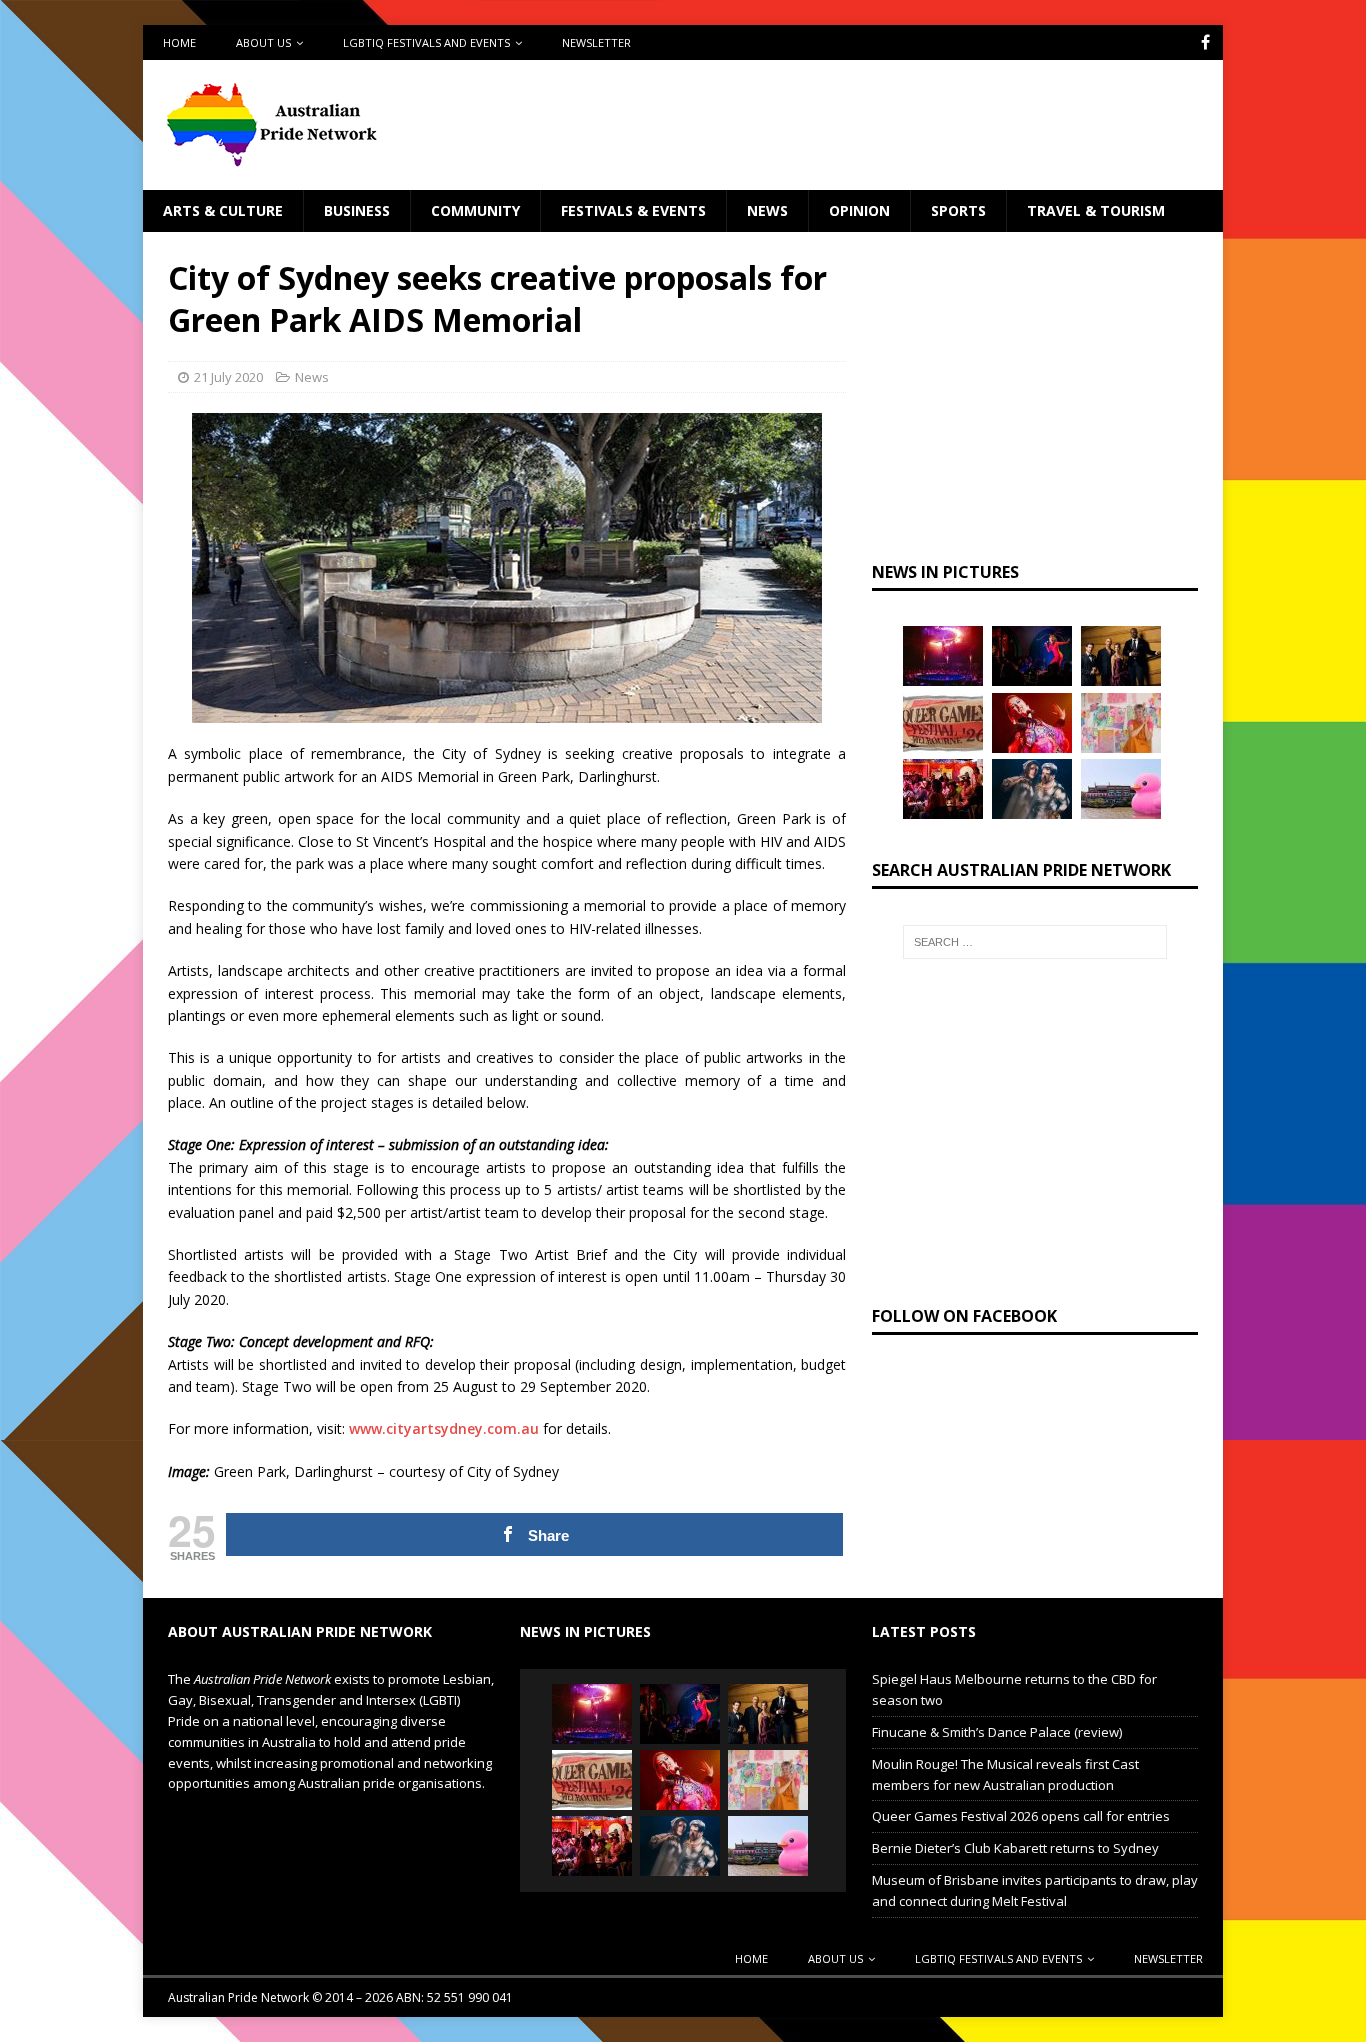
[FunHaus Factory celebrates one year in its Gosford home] (943, 789)
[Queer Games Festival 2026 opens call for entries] (943, 723)
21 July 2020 (228, 377)
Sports (958, 210)
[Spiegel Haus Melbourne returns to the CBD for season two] (943, 656)
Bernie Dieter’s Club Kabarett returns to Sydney (1015, 1848)
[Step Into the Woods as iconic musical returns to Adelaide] (1032, 789)
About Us (263, 42)
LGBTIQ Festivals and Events (426, 42)
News (767, 210)
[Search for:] (1035, 942)
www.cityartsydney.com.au (444, 1428)
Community (475, 210)
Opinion (859, 210)
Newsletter (596, 42)
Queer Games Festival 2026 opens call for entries (1021, 1816)
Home (179, 42)
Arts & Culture (223, 210)
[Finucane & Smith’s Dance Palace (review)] (1032, 656)
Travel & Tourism (1096, 210)
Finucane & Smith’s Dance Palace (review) (997, 1732)
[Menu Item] (1205, 42)
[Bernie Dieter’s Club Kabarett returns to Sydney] (1032, 723)
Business (357, 210)
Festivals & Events (633, 210)
